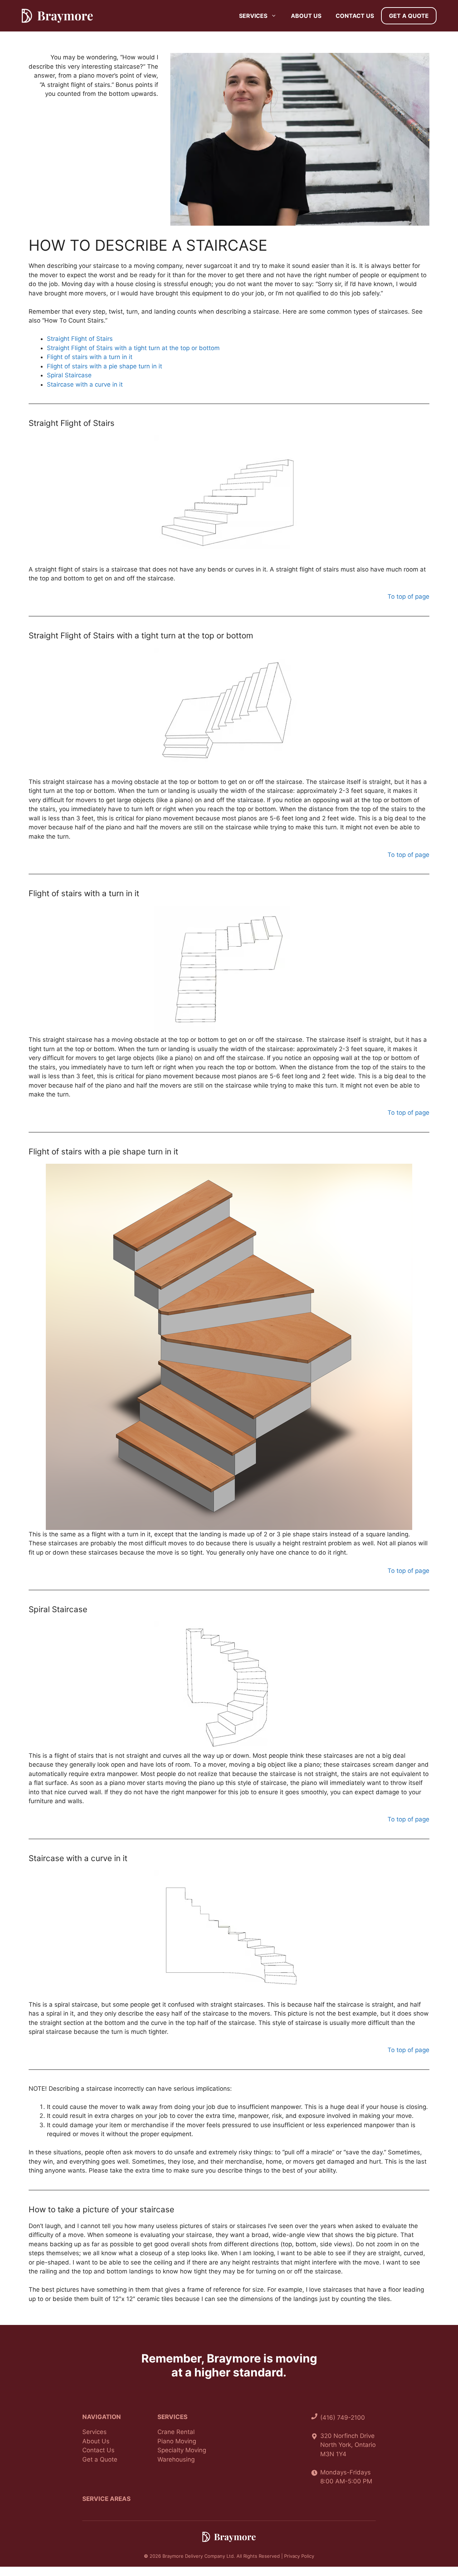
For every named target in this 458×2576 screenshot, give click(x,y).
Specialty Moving (182, 2450)
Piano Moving (177, 2441)
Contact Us (355, 16)
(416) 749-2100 (343, 2418)
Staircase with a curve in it (85, 384)
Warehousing (176, 2459)
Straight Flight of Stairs (80, 339)
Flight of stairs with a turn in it (90, 357)
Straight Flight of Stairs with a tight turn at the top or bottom (133, 348)
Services (253, 16)
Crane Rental (176, 2432)
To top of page (408, 597)
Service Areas (106, 2499)
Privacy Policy (299, 2556)
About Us (306, 16)
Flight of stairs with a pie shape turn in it (104, 366)
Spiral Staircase (69, 375)
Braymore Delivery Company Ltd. (199, 2556)
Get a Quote (409, 16)
